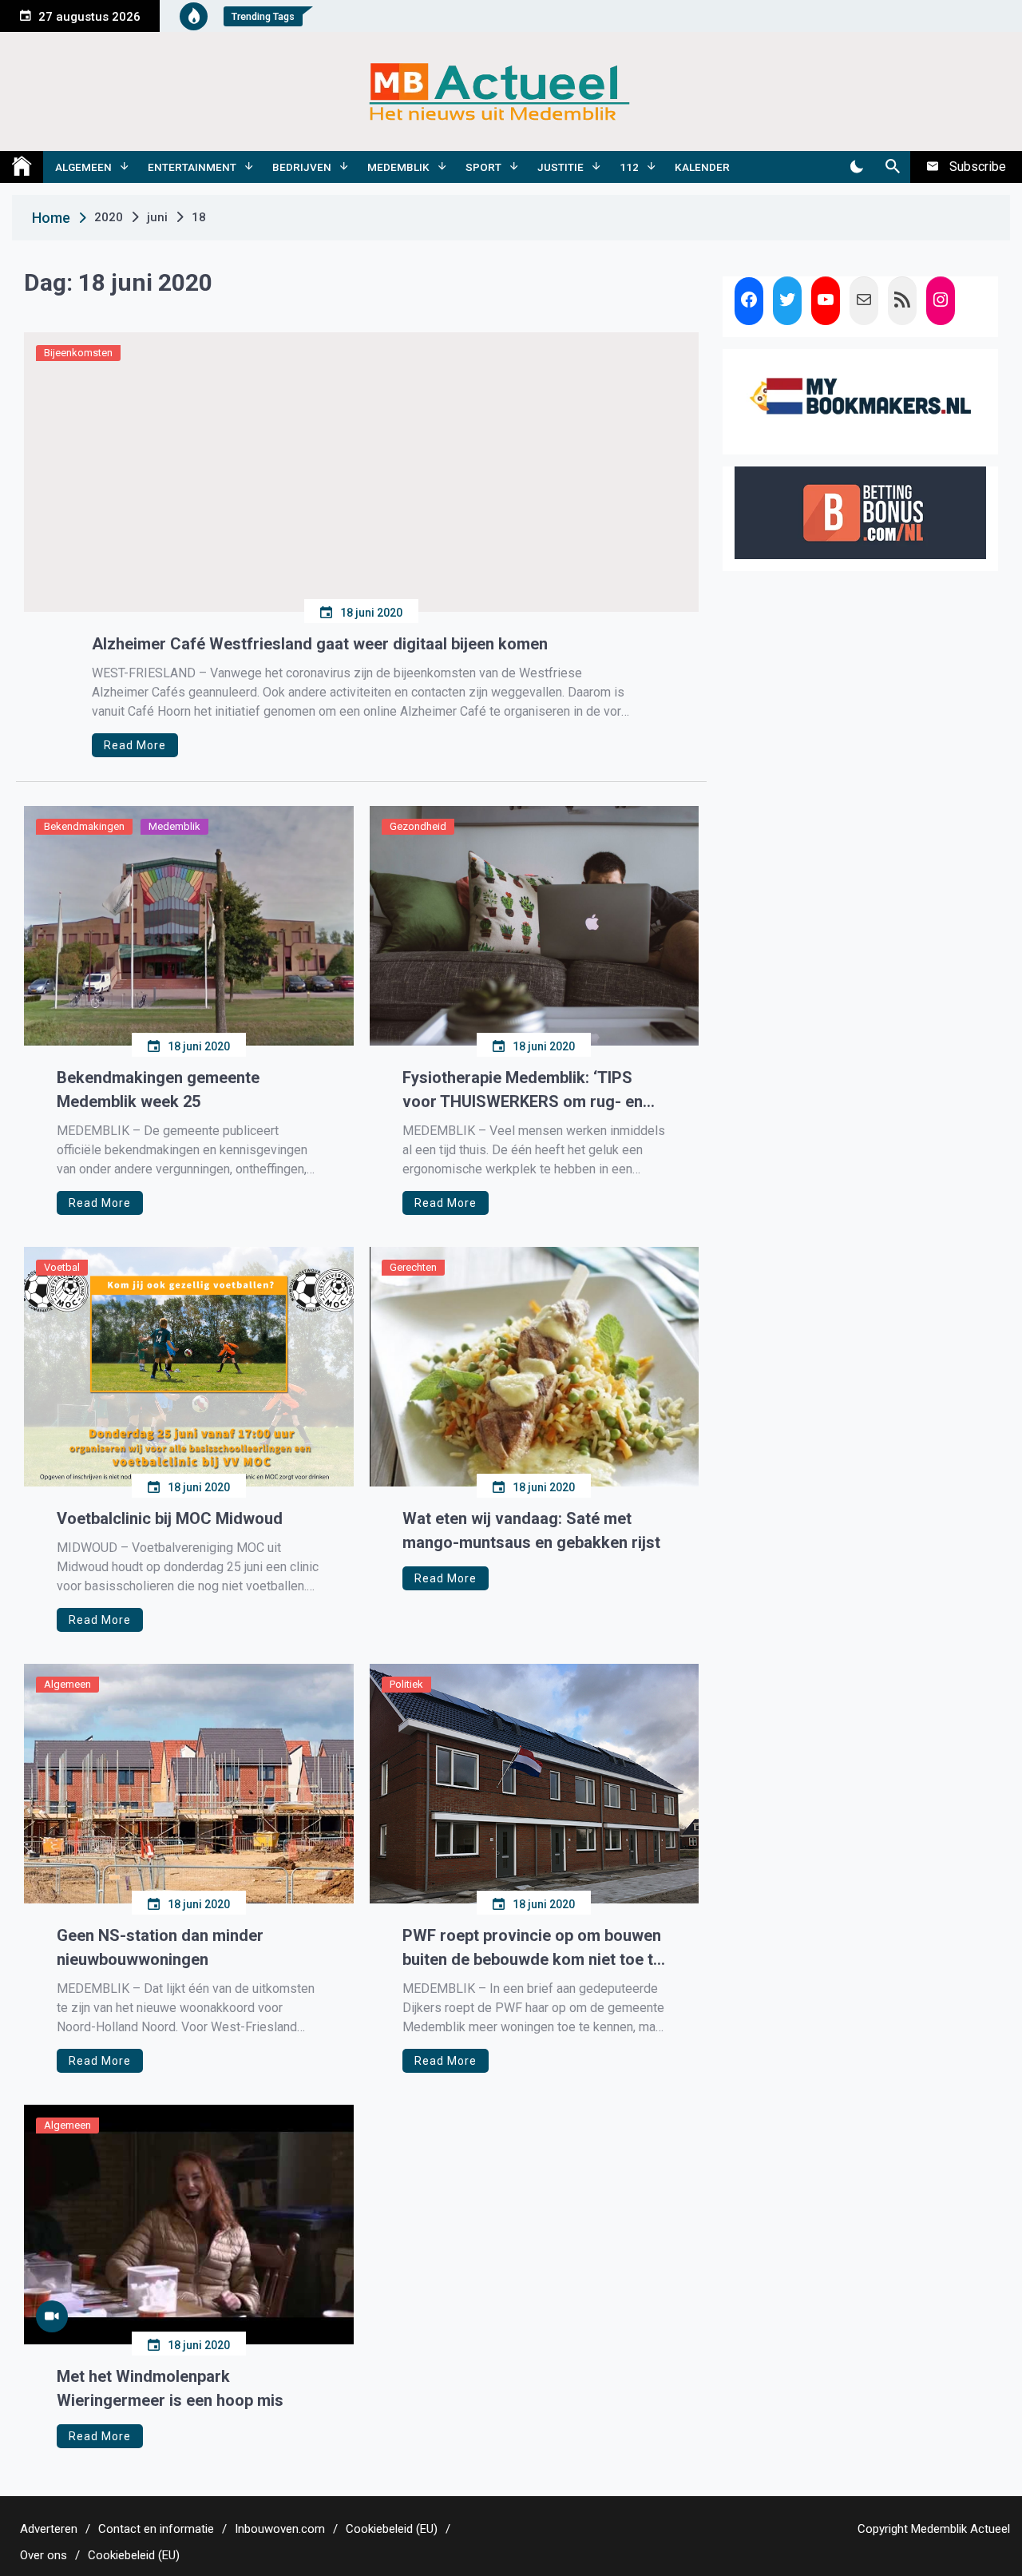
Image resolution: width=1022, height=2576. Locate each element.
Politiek (406, 1684)
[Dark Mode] (856, 167)
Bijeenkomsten (78, 353)
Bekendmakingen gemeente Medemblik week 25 (158, 1090)
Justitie (561, 167)
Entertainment (192, 167)
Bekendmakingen (84, 826)
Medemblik (398, 167)
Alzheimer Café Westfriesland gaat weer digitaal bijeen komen (320, 644)
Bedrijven (302, 167)
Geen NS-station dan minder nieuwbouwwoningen (160, 1947)
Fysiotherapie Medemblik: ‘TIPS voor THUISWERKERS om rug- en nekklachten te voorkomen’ (523, 1091)
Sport (483, 167)
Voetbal (62, 1267)
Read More (135, 745)
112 (629, 167)
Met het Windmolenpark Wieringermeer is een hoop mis (170, 2388)
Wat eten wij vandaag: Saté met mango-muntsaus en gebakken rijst (531, 1530)
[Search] (892, 167)
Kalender (702, 167)
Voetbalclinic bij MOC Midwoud (170, 1518)
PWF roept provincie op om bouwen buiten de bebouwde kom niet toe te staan (532, 1949)
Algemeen (83, 167)
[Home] (22, 167)
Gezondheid (418, 826)
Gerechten (413, 1267)
